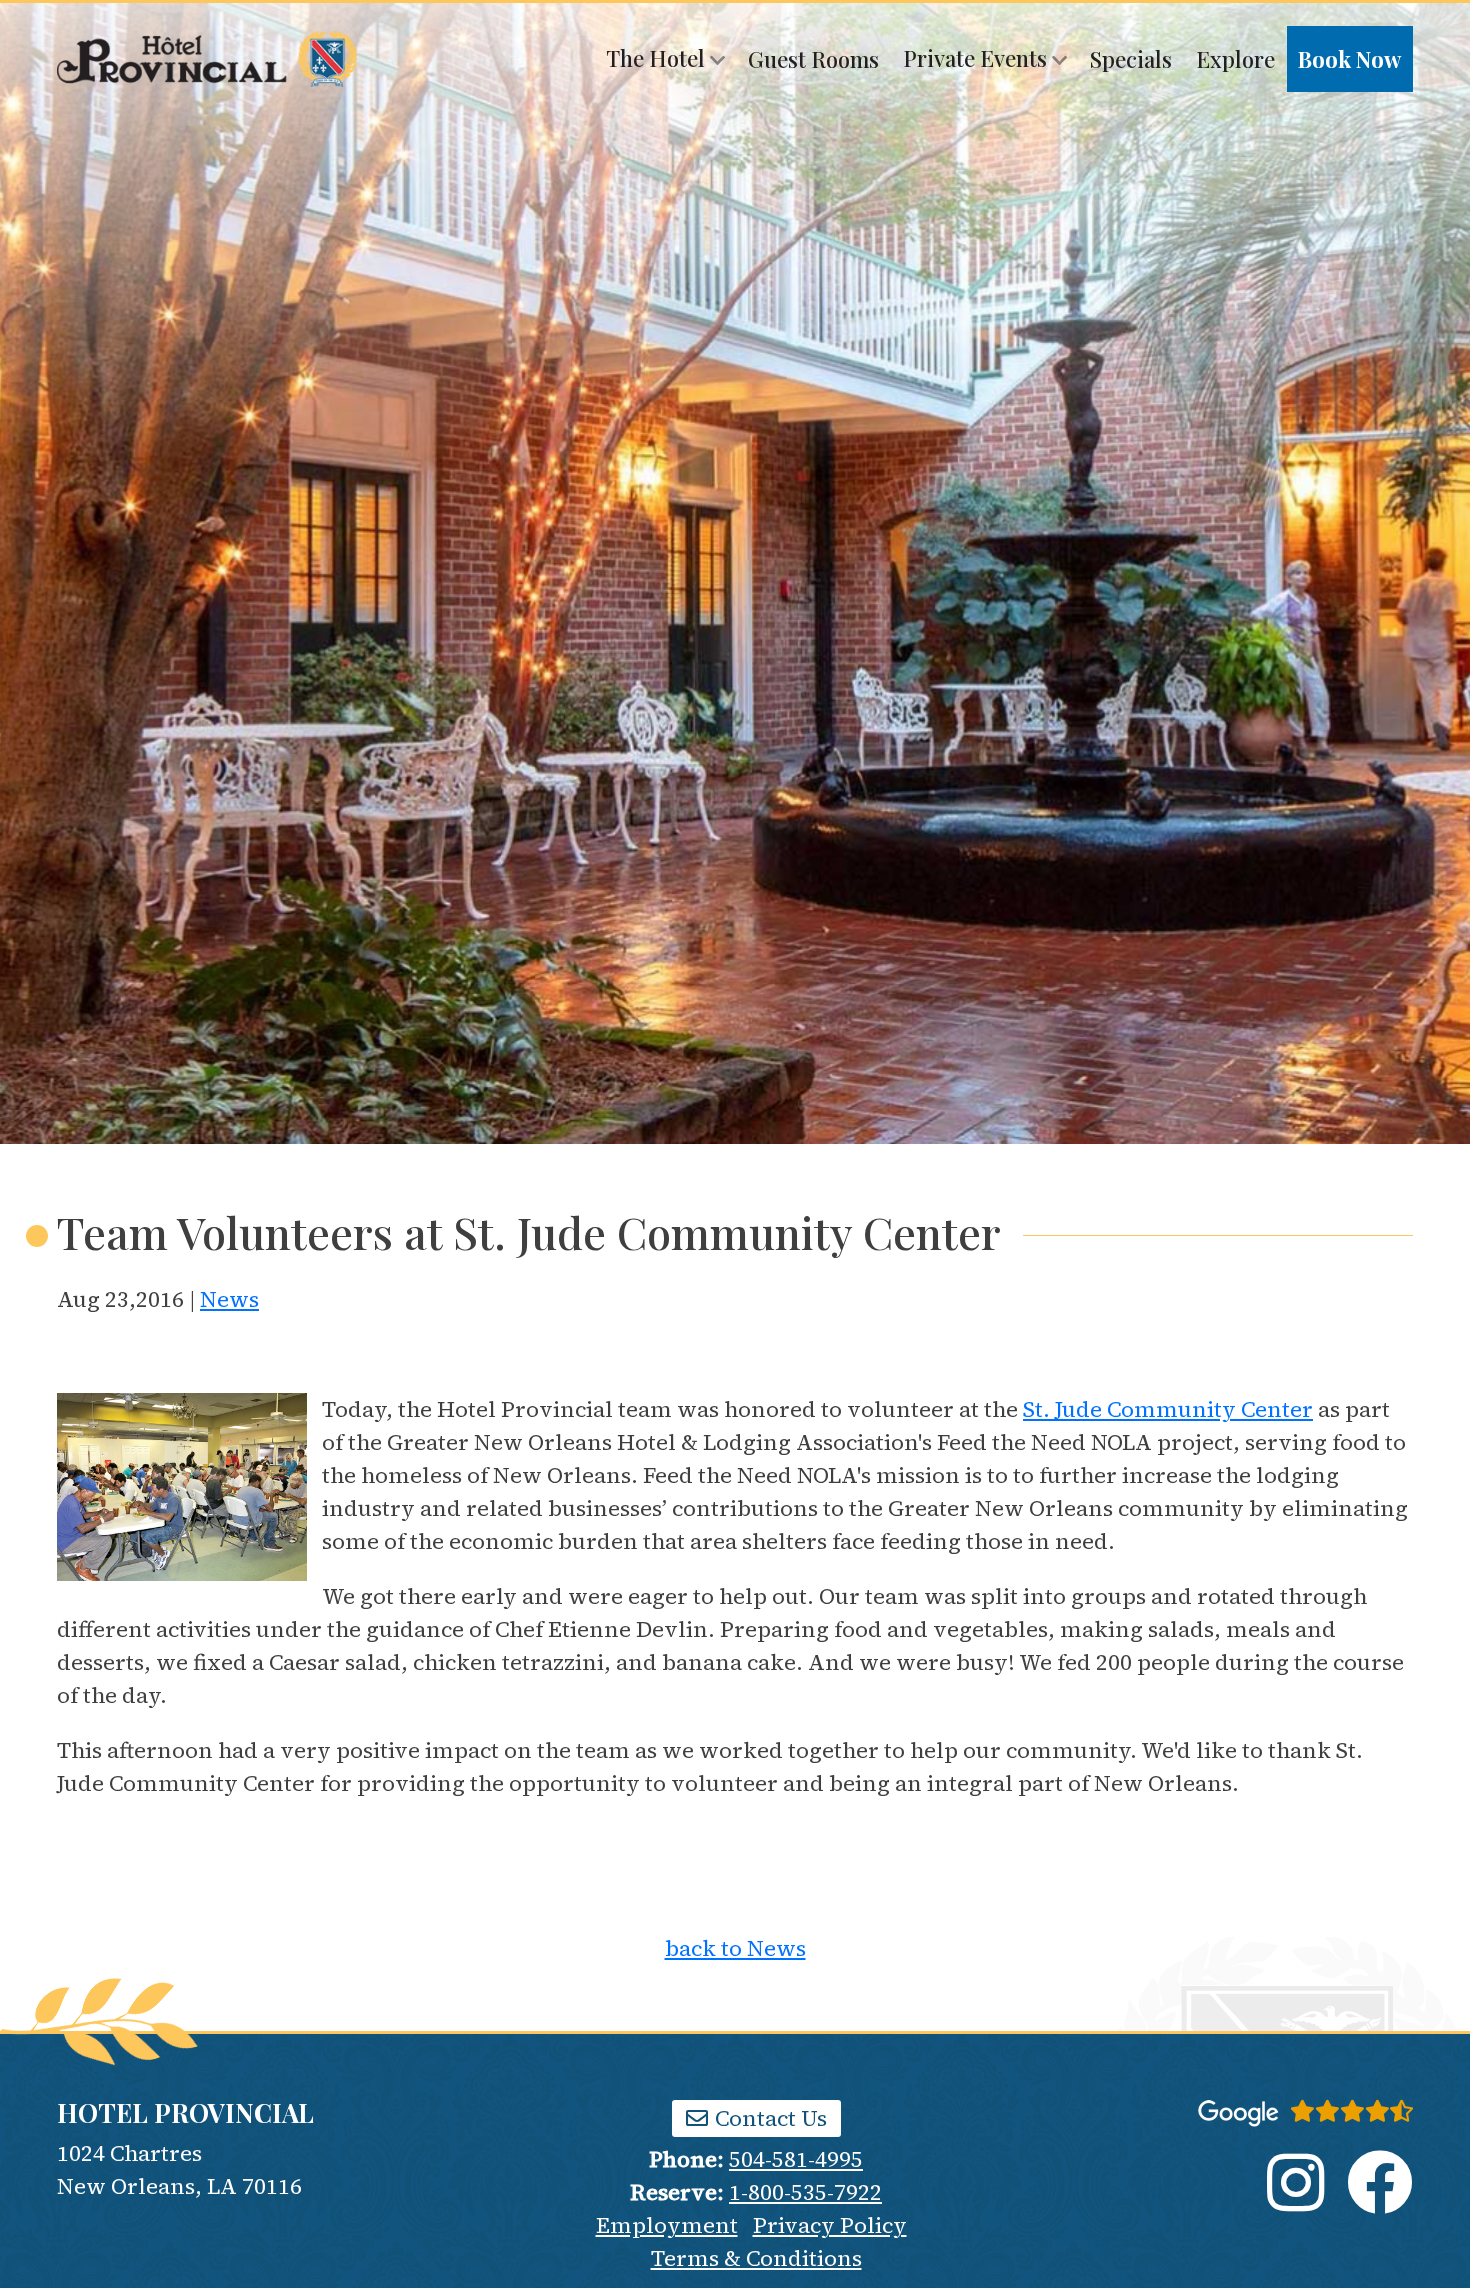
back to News (735, 1948)
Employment (667, 2225)
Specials (1131, 59)
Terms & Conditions (756, 2258)
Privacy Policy (830, 2225)
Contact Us (768, 2118)
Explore (1235, 59)
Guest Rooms (813, 59)
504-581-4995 (796, 2159)
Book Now (1349, 59)
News (229, 1299)
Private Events (977, 58)
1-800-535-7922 (805, 2192)
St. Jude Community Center (1168, 1409)
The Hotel (658, 58)
